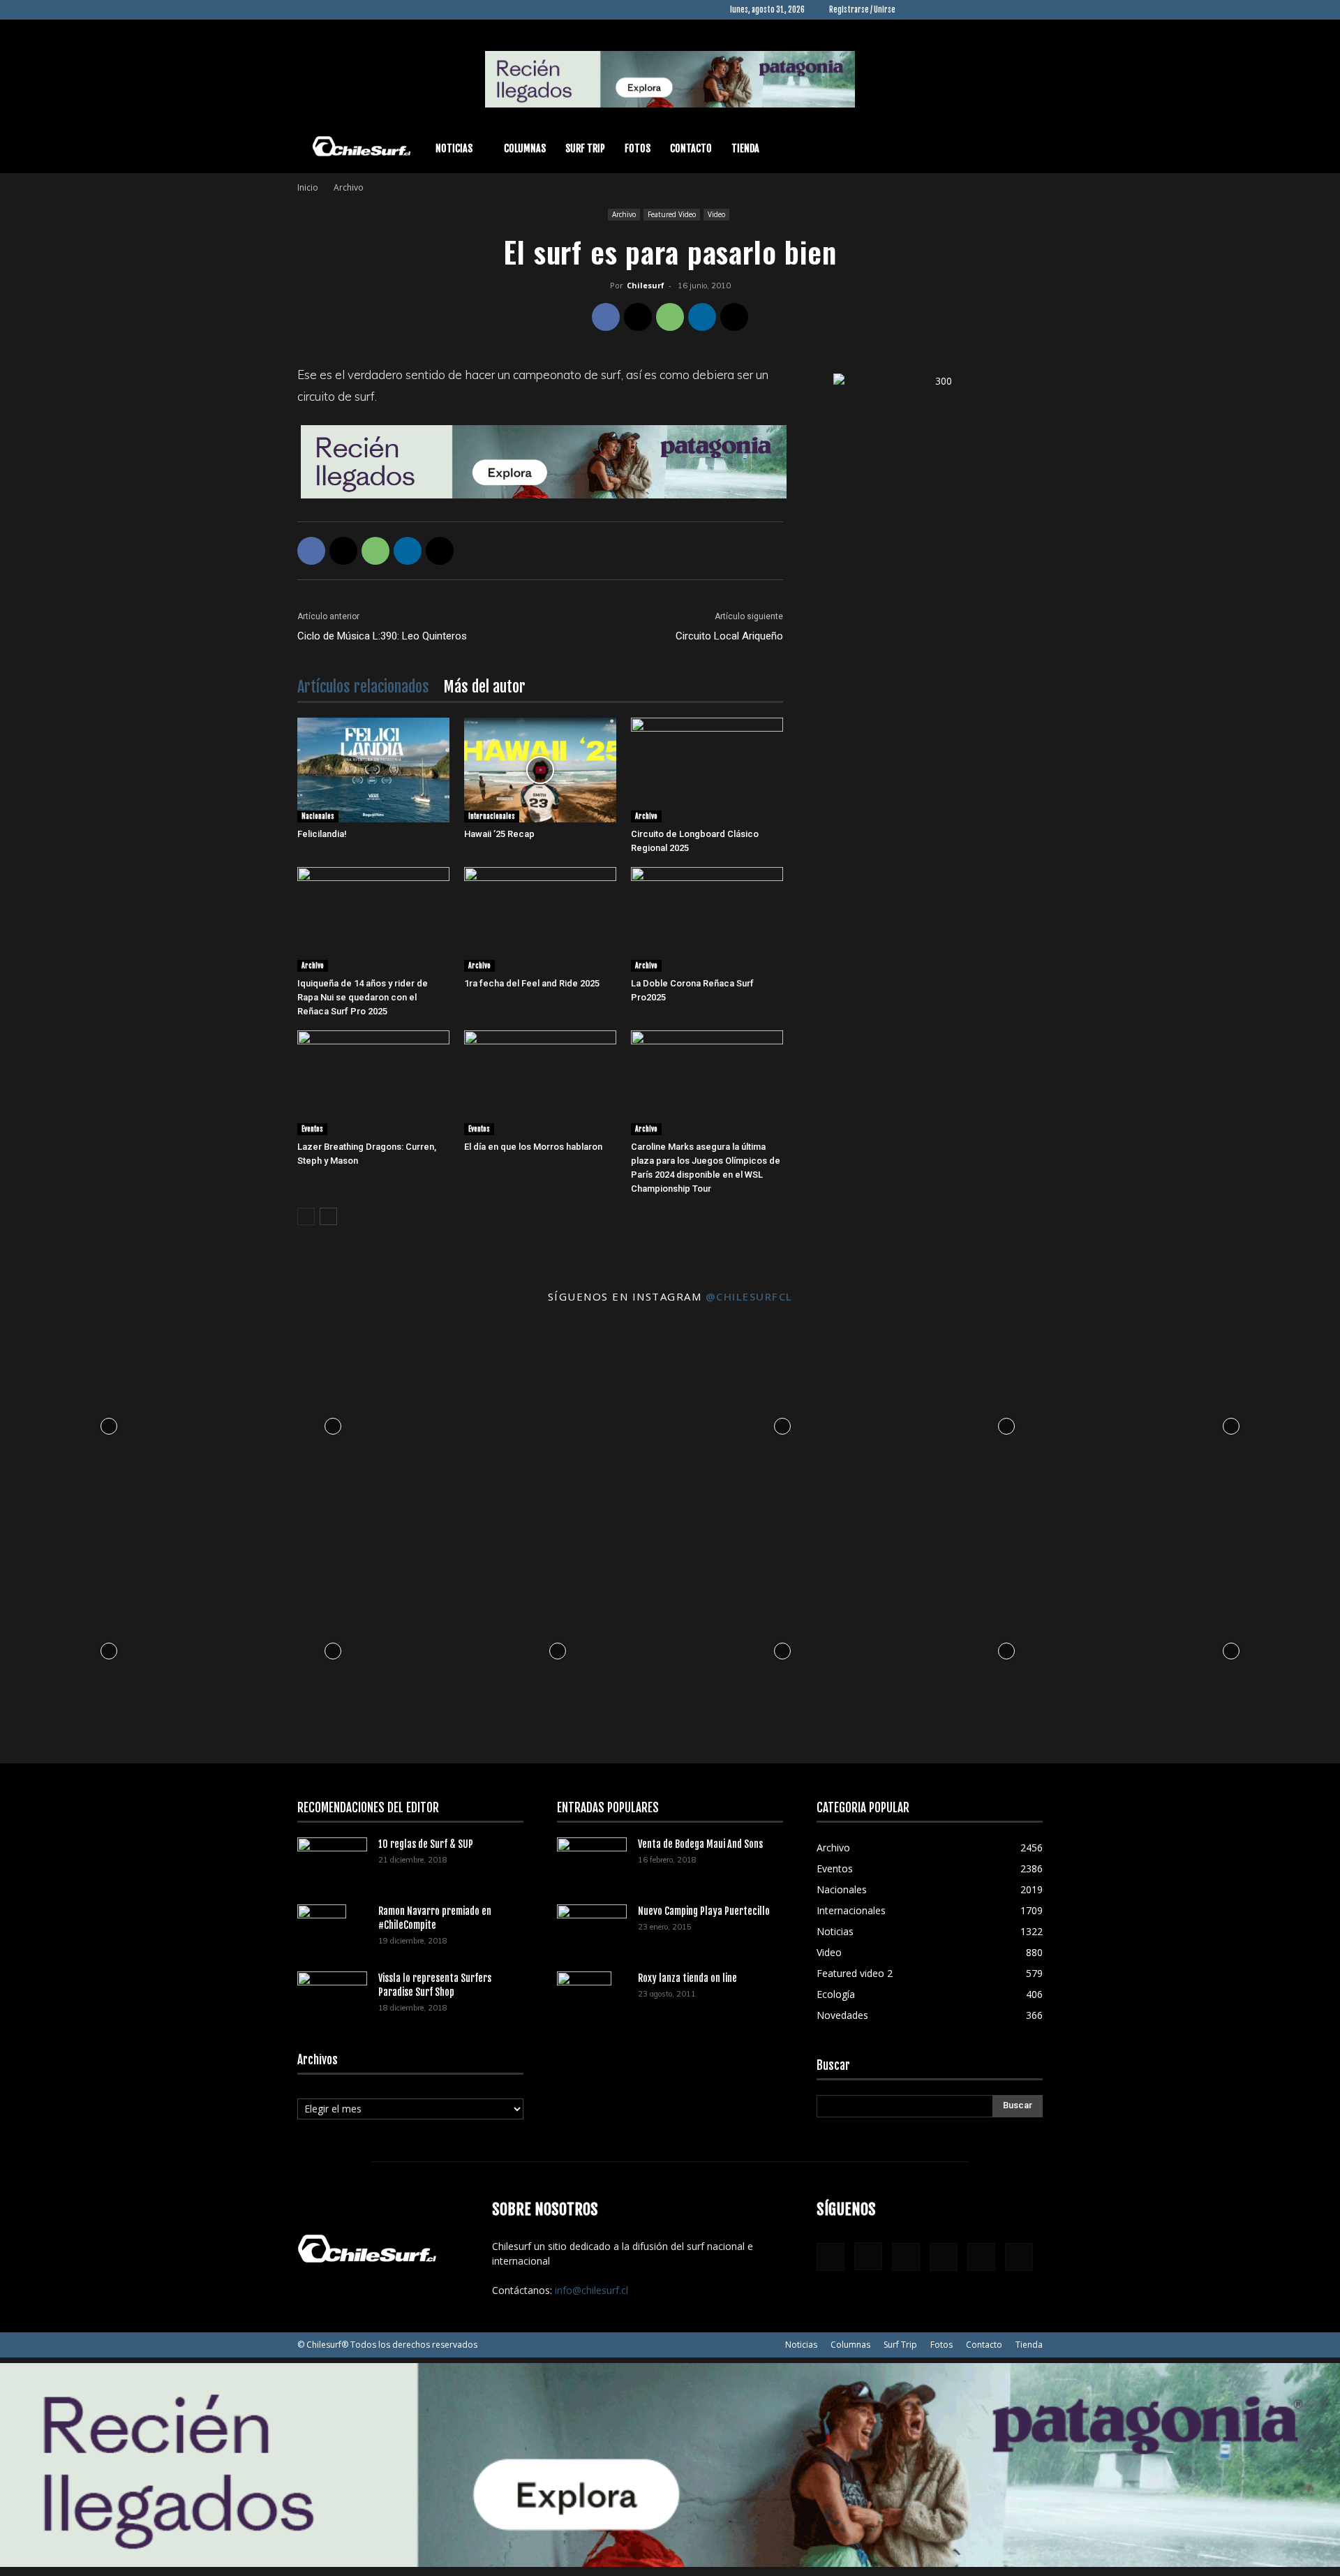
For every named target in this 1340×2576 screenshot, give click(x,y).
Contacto (691, 148)
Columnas (525, 148)
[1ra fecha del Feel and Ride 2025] (540, 919)
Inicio (308, 187)
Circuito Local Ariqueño (729, 636)
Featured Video (672, 214)
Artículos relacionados (363, 687)
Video (716, 214)
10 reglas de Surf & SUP (426, 1844)
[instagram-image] (109, 1423)
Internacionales (492, 816)
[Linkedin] (963, 10)
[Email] (734, 317)
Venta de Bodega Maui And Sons (700, 1844)
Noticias (454, 148)
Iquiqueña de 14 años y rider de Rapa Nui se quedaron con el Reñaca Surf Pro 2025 (363, 997)
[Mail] (986, 10)
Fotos (638, 148)
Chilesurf (646, 285)
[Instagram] (940, 10)
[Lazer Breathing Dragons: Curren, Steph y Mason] (373, 1083)
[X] (1009, 10)
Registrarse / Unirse (862, 10)
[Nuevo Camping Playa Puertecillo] (592, 1925)
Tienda (745, 148)
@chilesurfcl (749, 1296)
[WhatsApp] (670, 317)
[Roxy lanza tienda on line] (584, 1996)
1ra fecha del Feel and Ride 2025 (532, 983)
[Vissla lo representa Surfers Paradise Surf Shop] (332, 1990)
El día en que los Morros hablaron (533, 1147)
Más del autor (484, 687)
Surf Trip (585, 148)
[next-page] (328, 1216)
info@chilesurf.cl (591, 2290)
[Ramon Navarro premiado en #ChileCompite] (322, 1929)
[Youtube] (1032, 10)
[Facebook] (917, 10)
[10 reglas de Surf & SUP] (332, 1861)
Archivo (624, 214)
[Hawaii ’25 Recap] (540, 770)
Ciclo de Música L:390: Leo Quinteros (382, 636)
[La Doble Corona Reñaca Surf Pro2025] (707, 919)
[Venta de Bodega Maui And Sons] (592, 1860)
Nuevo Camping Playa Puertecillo (704, 1911)
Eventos (312, 1129)
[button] (1026, 150)
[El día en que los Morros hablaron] (540, 1083)
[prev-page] (306, 1216)
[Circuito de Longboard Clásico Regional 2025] (707, 770)
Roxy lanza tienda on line (687, 1978)
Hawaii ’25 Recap (499, 834)
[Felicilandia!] (373, 770)
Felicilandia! (322, 834)
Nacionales (318, 816)
